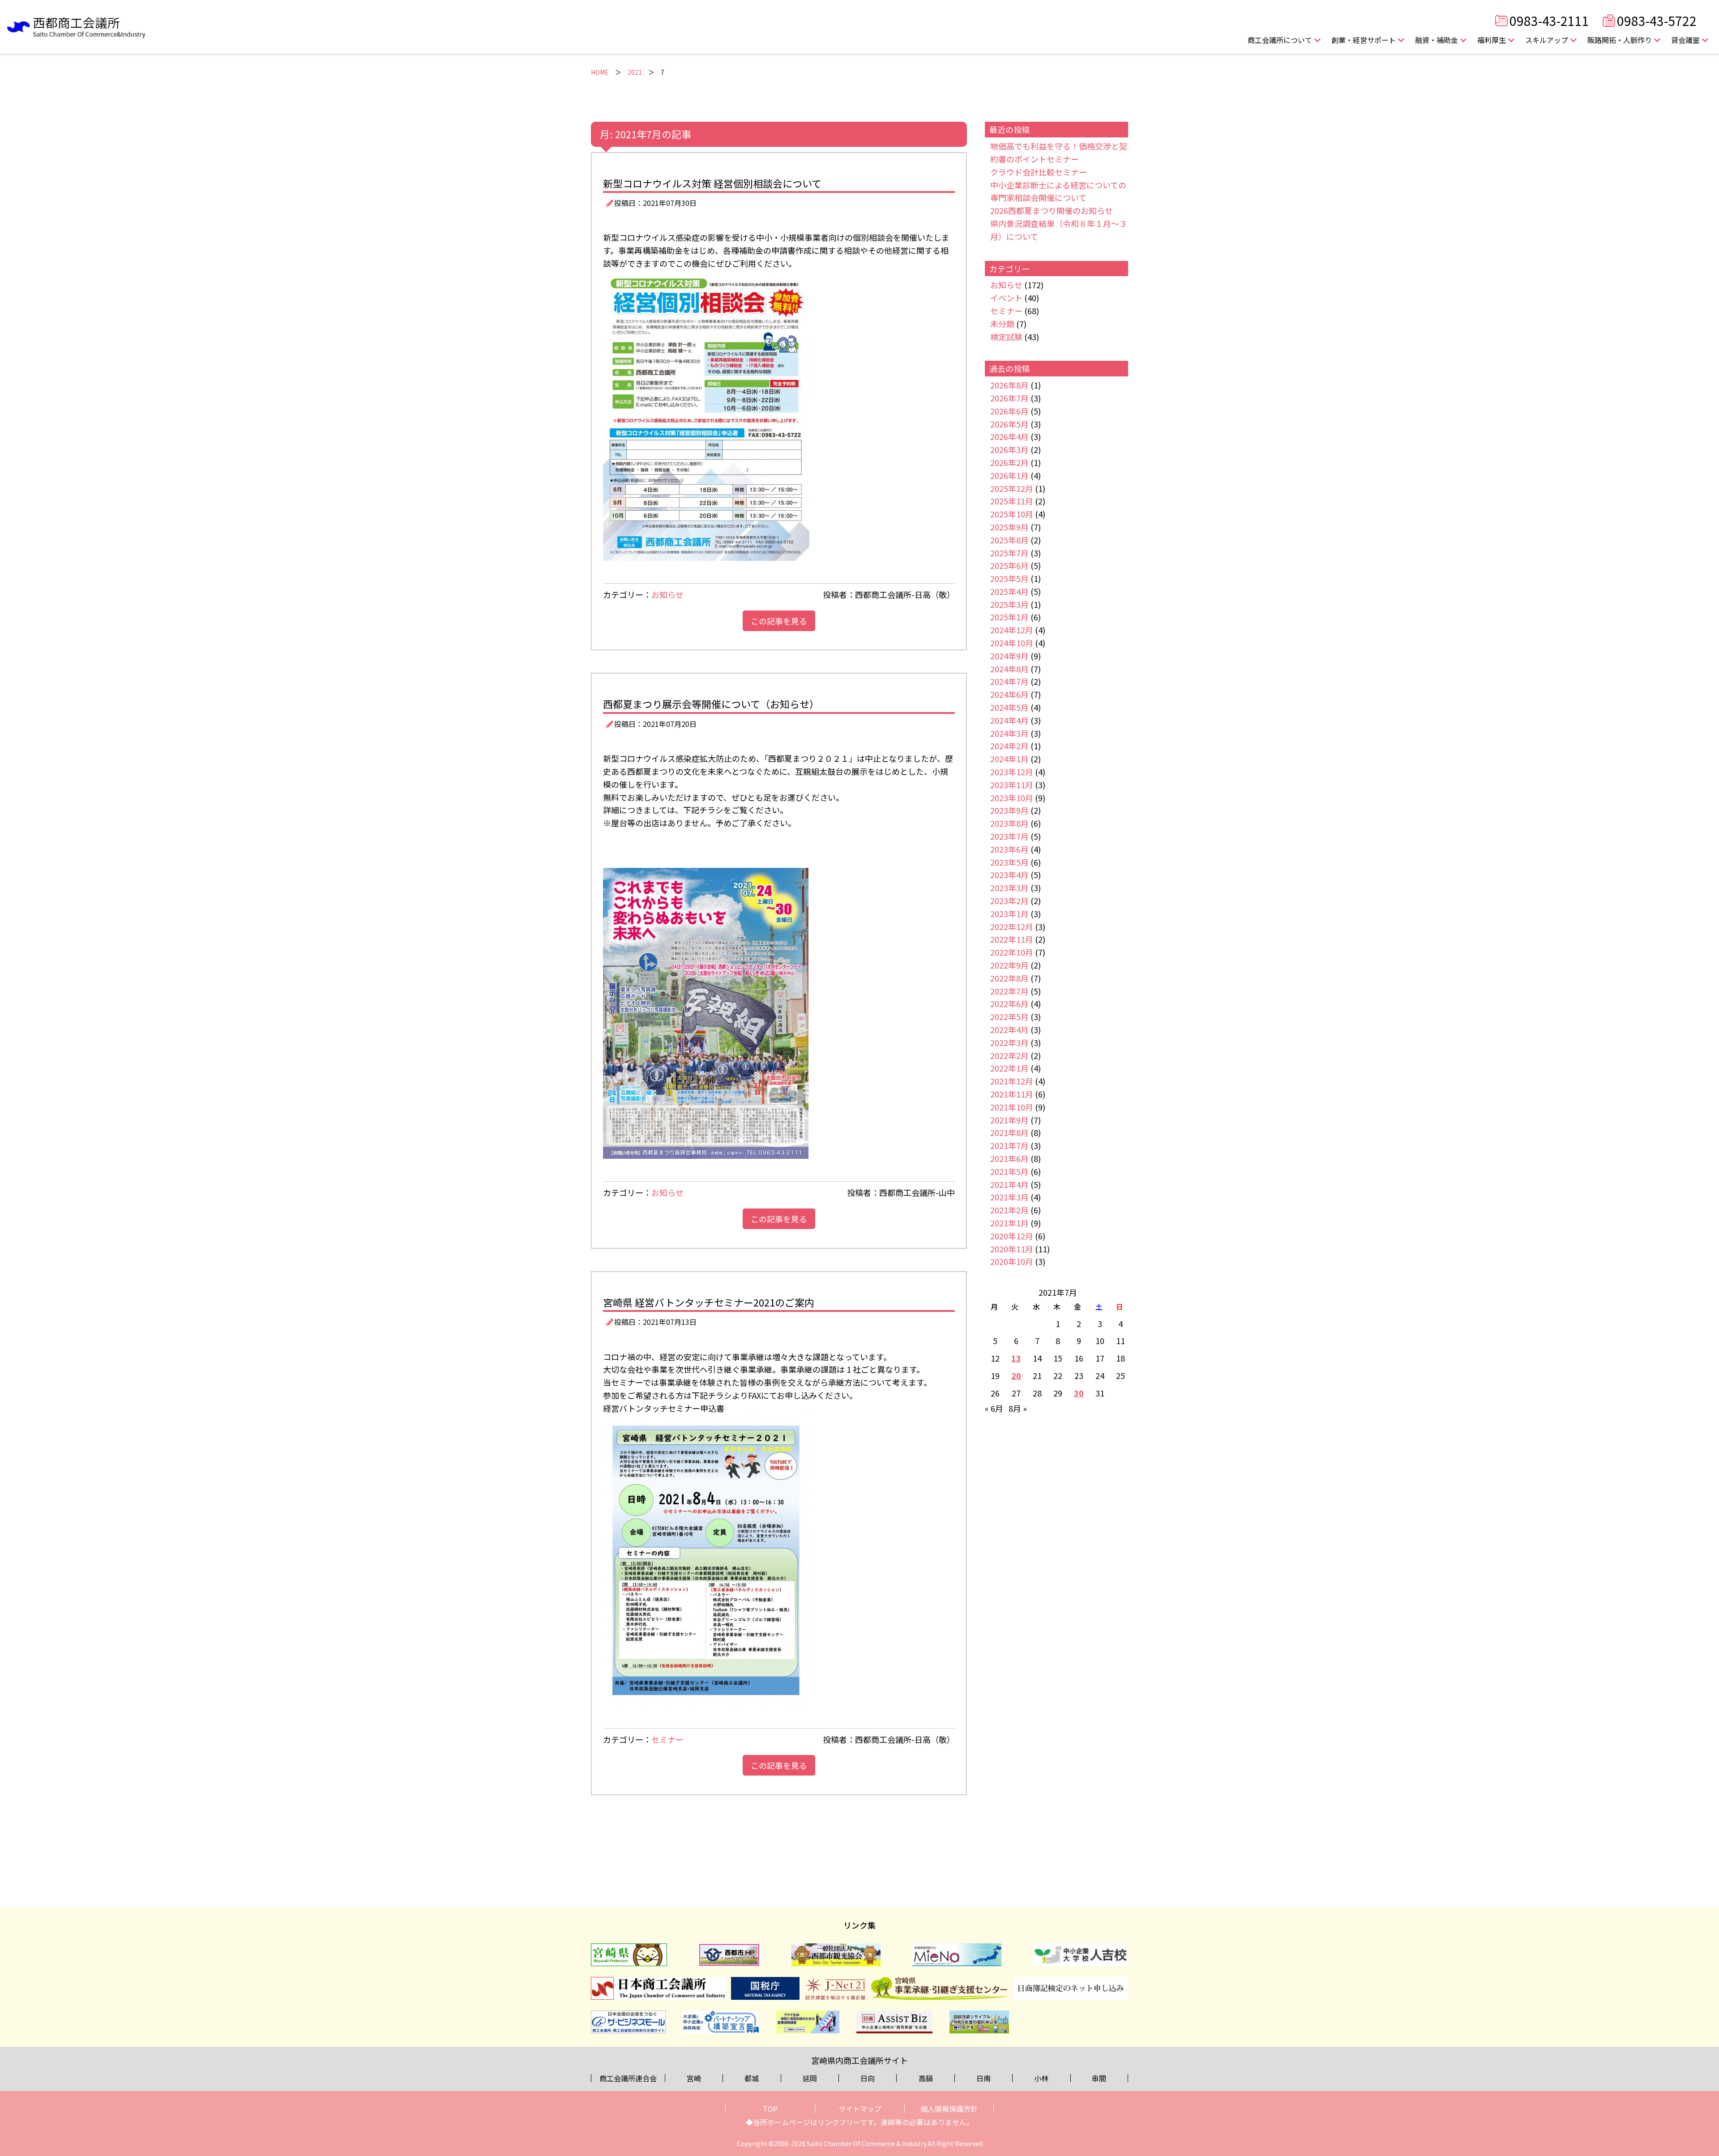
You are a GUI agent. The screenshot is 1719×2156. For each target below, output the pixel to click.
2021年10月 (1012, 1107)
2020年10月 (1012, 1261)
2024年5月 (1009, 707)
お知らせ (667, 594)
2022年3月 (1009, 1042)
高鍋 (926, 2078)
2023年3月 (1009, 888)
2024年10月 (1012, 643)
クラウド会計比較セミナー (1039, 172)
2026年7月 (1009, 398)
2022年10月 (1012, 952)
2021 (635, 72)
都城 (752, 2078)
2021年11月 (1012, 1094)
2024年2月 (1009, 746)
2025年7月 (1009, 553)
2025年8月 (1009, 540)
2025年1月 (1009, 617)
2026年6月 (1009, 411)
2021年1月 (1009, 1223)
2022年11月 (1012, 939)
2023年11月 (1012, 785)
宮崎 (694, 2078)
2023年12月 (1012, 772)
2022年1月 (1009, 1068)
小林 (1041, 2078)
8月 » (1018, 1408)
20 (1016, 1375)
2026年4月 (1009, 436)
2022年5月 (1009, 1016)
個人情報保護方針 (949, 2109)
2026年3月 (1009, 449)
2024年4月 (1009, 720)
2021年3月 (1009, 1197)
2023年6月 (1009, 849)
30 (1079, 1393)
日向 (868, 2078)
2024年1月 (1009, 759)
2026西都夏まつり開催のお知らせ (1052, 210)
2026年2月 (1009, 462)
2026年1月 (1009, 475)
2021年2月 (1009, 1210)
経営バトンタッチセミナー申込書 (664, 1408)
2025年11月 (1012, 501)
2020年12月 (1012, 1236)
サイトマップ (860, 2109)
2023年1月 (1009, 914)
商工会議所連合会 (628, 2078)
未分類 (1002, 324)
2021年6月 (1009, 1158)
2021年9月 (1009, 1120)
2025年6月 (1009, 565)
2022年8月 (1009, 978)
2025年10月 (1012, 514)
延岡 (810, 2078)
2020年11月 (1012, 1249)
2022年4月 (1009, 1029)
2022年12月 (1012, 926)
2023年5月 (1009, 862)
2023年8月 (1009, 823)
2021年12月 (1012, 1081)
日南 (984, 2078)
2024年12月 (1012, 630)
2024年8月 (1009, 669)
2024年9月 (1009, 656)
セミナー (667, 1739)
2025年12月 (1012, 488)
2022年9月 (1009, 965)
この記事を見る (779, 621)
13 (1016, 1358)
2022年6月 (1009, 1003)
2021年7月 (1009, 1145)
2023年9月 (1009, 810)
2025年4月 (1009, 591)
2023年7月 (1009, 836)
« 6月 (994, 1408)
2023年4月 (1009, 875)
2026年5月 (1009, 424)
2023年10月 (1012, 798)
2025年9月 (1009, 527)
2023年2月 (1009, 901)
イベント (1006, 298)
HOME (600, 72)
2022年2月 (1009, 1055)
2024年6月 (1009, 694)
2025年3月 (1009, 604)
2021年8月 (1009, 1132)
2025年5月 (1009, 578)
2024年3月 (1009, 733)
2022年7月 (1009, 991)
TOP (770, 2109)
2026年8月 (1009, 385)
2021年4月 (1009, 1184)
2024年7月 (1009, 681)
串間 (1099, 2078)
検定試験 (1006, 337)
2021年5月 (1009, 1171)
